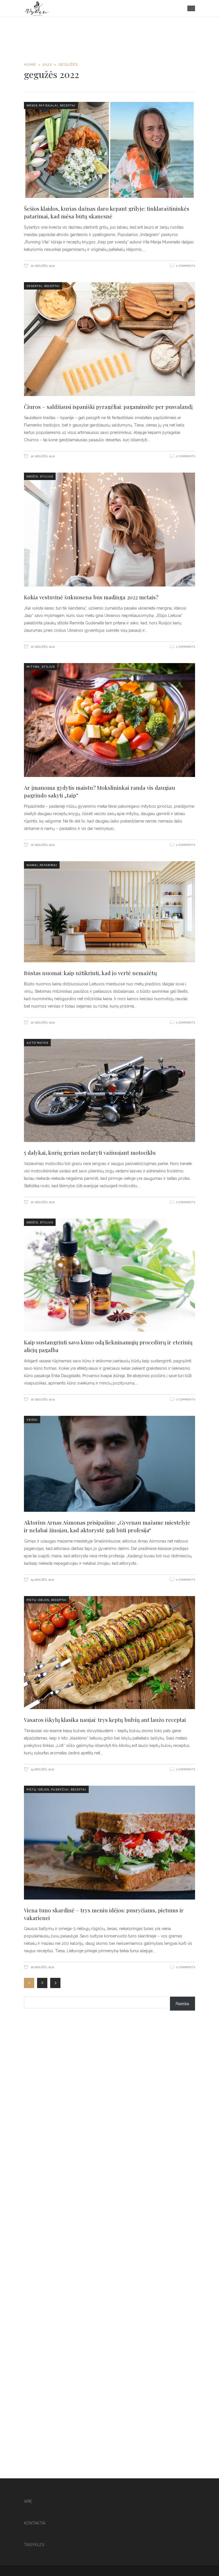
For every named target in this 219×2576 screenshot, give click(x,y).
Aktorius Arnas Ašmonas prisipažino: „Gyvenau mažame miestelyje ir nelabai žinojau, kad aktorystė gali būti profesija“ (107, 1526)
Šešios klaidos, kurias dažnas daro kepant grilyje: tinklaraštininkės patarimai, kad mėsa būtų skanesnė (107, 212)
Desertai (34, 286)
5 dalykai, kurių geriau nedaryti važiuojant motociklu (90, 1152)
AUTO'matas (37, 1043)
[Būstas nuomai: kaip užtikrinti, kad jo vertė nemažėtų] (109, 912)
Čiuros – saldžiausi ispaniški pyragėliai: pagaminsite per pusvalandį (108, 407)
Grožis (32, 476)
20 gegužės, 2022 (42, 266)
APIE (28, 2501)
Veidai (32, 1420)
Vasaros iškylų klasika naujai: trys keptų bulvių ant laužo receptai (105, 1720)
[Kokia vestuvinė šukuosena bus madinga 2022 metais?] (109, 530)
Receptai (68, 105)
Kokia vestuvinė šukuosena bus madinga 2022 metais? (91, 597)
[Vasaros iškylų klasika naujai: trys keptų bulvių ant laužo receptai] (109, 1653)
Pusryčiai (60, 1790)
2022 (47, 64)
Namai (32, 865)
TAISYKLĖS (34, 2545)
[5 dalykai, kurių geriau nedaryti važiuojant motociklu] (109, 1090)
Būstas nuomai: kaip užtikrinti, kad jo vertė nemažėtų (90, 973)
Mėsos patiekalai (42, 105)
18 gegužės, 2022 (42, 1967)
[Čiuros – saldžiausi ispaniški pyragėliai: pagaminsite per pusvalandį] (109, 339)
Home (30, 64)
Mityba (33, 667)
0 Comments (185, 266)
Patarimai (48, 865)
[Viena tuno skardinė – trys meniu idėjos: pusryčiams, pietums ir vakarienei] (109, 1843)
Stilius (46, 476)
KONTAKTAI (35, 2523)
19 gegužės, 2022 (42, 1580)
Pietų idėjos (38, 1600)
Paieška (182, 2004)
